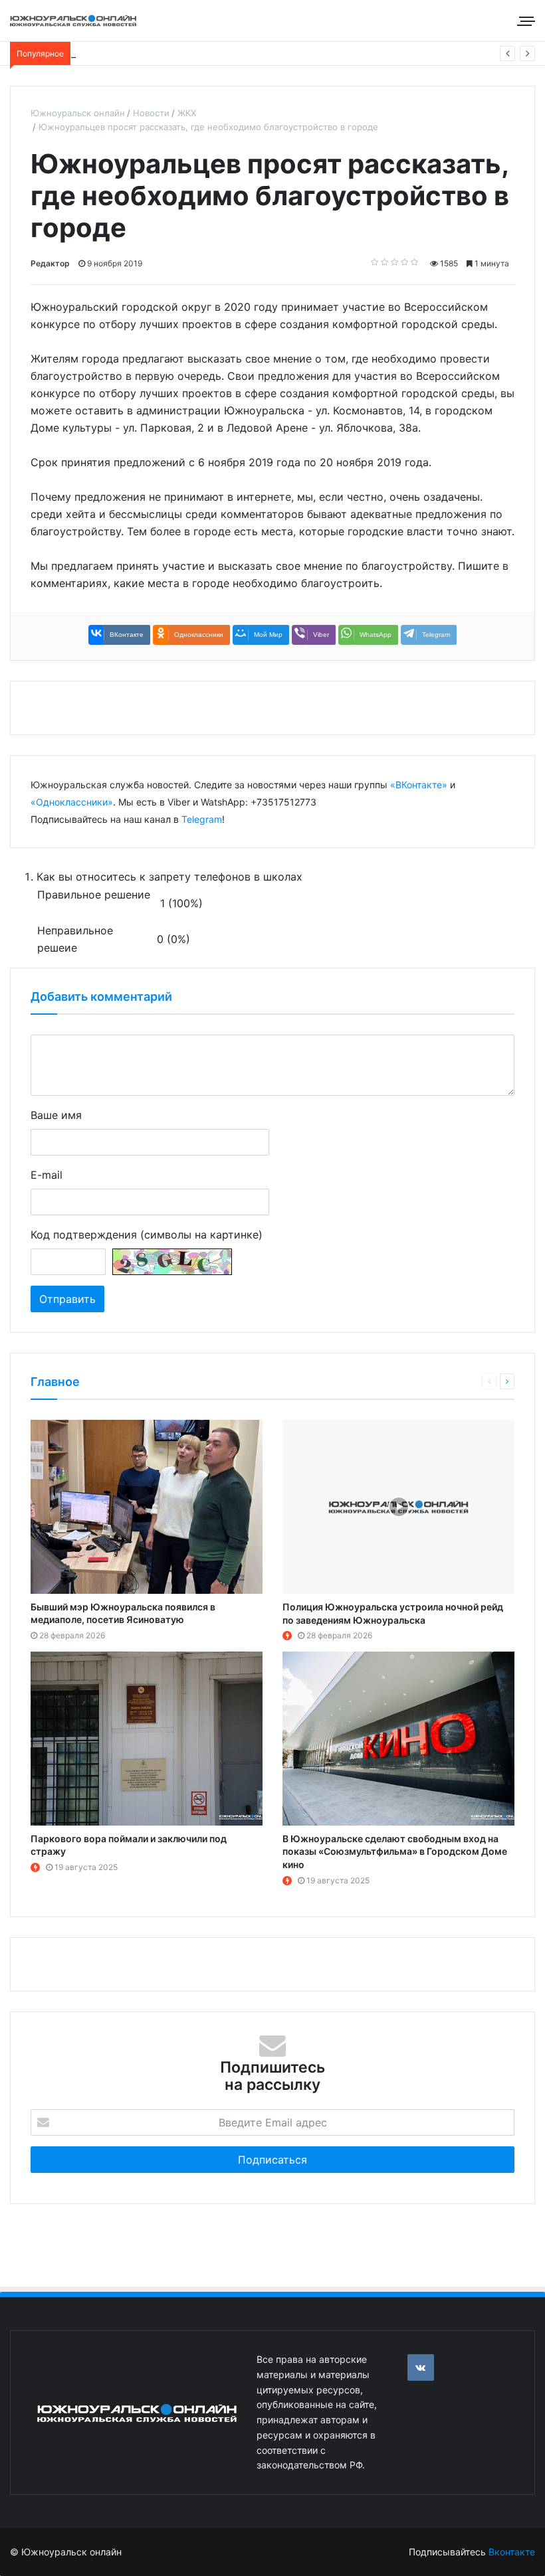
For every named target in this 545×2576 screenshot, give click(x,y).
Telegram (202, 819)
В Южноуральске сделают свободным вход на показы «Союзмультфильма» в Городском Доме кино (395, 1851)
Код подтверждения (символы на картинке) (147, 1235)
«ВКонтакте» (419, 785)
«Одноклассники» (72, 802)
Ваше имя (56, 1115)
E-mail (47, 1175)
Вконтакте (512, 2552)
